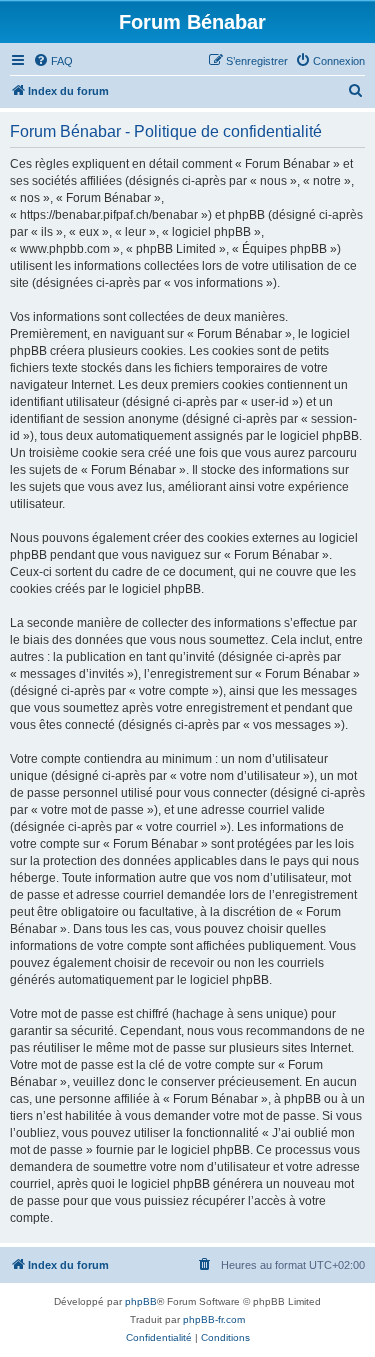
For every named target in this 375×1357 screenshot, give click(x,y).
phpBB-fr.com (214, 1319)
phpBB (141, 1301)
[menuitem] (53, 61)
